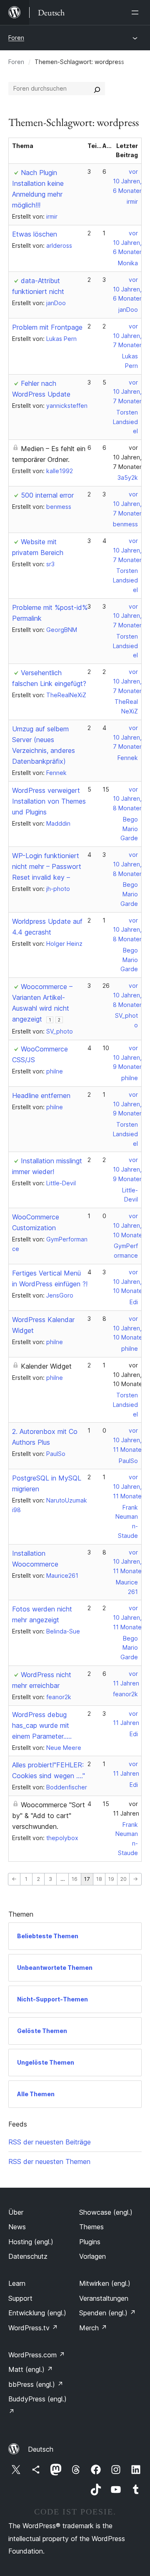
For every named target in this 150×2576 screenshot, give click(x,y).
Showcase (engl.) (106, 2212)
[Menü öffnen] (137, 12)
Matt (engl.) (31, 2369)
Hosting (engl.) (31, 2242)
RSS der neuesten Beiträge (50, 2142)
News (17, 2227)
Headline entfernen (41, 1096)
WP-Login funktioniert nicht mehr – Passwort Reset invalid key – (47, 866)
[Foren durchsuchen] (97, 89)
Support (20, 2298)
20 (123, 1879)
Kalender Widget (46, 1366)
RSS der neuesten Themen (49, 2161)
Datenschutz (28, 2256)
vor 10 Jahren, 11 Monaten (129, 1440)
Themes (91, 2227)
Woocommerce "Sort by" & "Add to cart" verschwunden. (49, 1816)
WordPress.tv (33, 2328)
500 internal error (47, 495)
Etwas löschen (35, 234)
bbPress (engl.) (36, 2384)
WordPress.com (37, 2355)
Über (16, 2212)
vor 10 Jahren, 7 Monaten (128, 336)
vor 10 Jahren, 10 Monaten (129, 1225)
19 (111, 1879)
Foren (16, 38)
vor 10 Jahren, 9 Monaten (128, 1057)
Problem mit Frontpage (47, 327)
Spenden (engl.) (107, 2313)
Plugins (90, 2242)
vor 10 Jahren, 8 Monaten (128, 799)
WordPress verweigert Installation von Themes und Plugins (49, 801)
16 (75, 1879)
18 (99, 1879)
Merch (93, 2328)
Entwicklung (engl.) (37, 2313)
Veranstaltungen (104, 2298)
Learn (17, 2283)
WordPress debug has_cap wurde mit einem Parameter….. (42, 1725)
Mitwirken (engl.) (105, 2283)
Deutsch (41, 2449)
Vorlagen (92, 2256)
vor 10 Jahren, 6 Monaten (128, 181)
